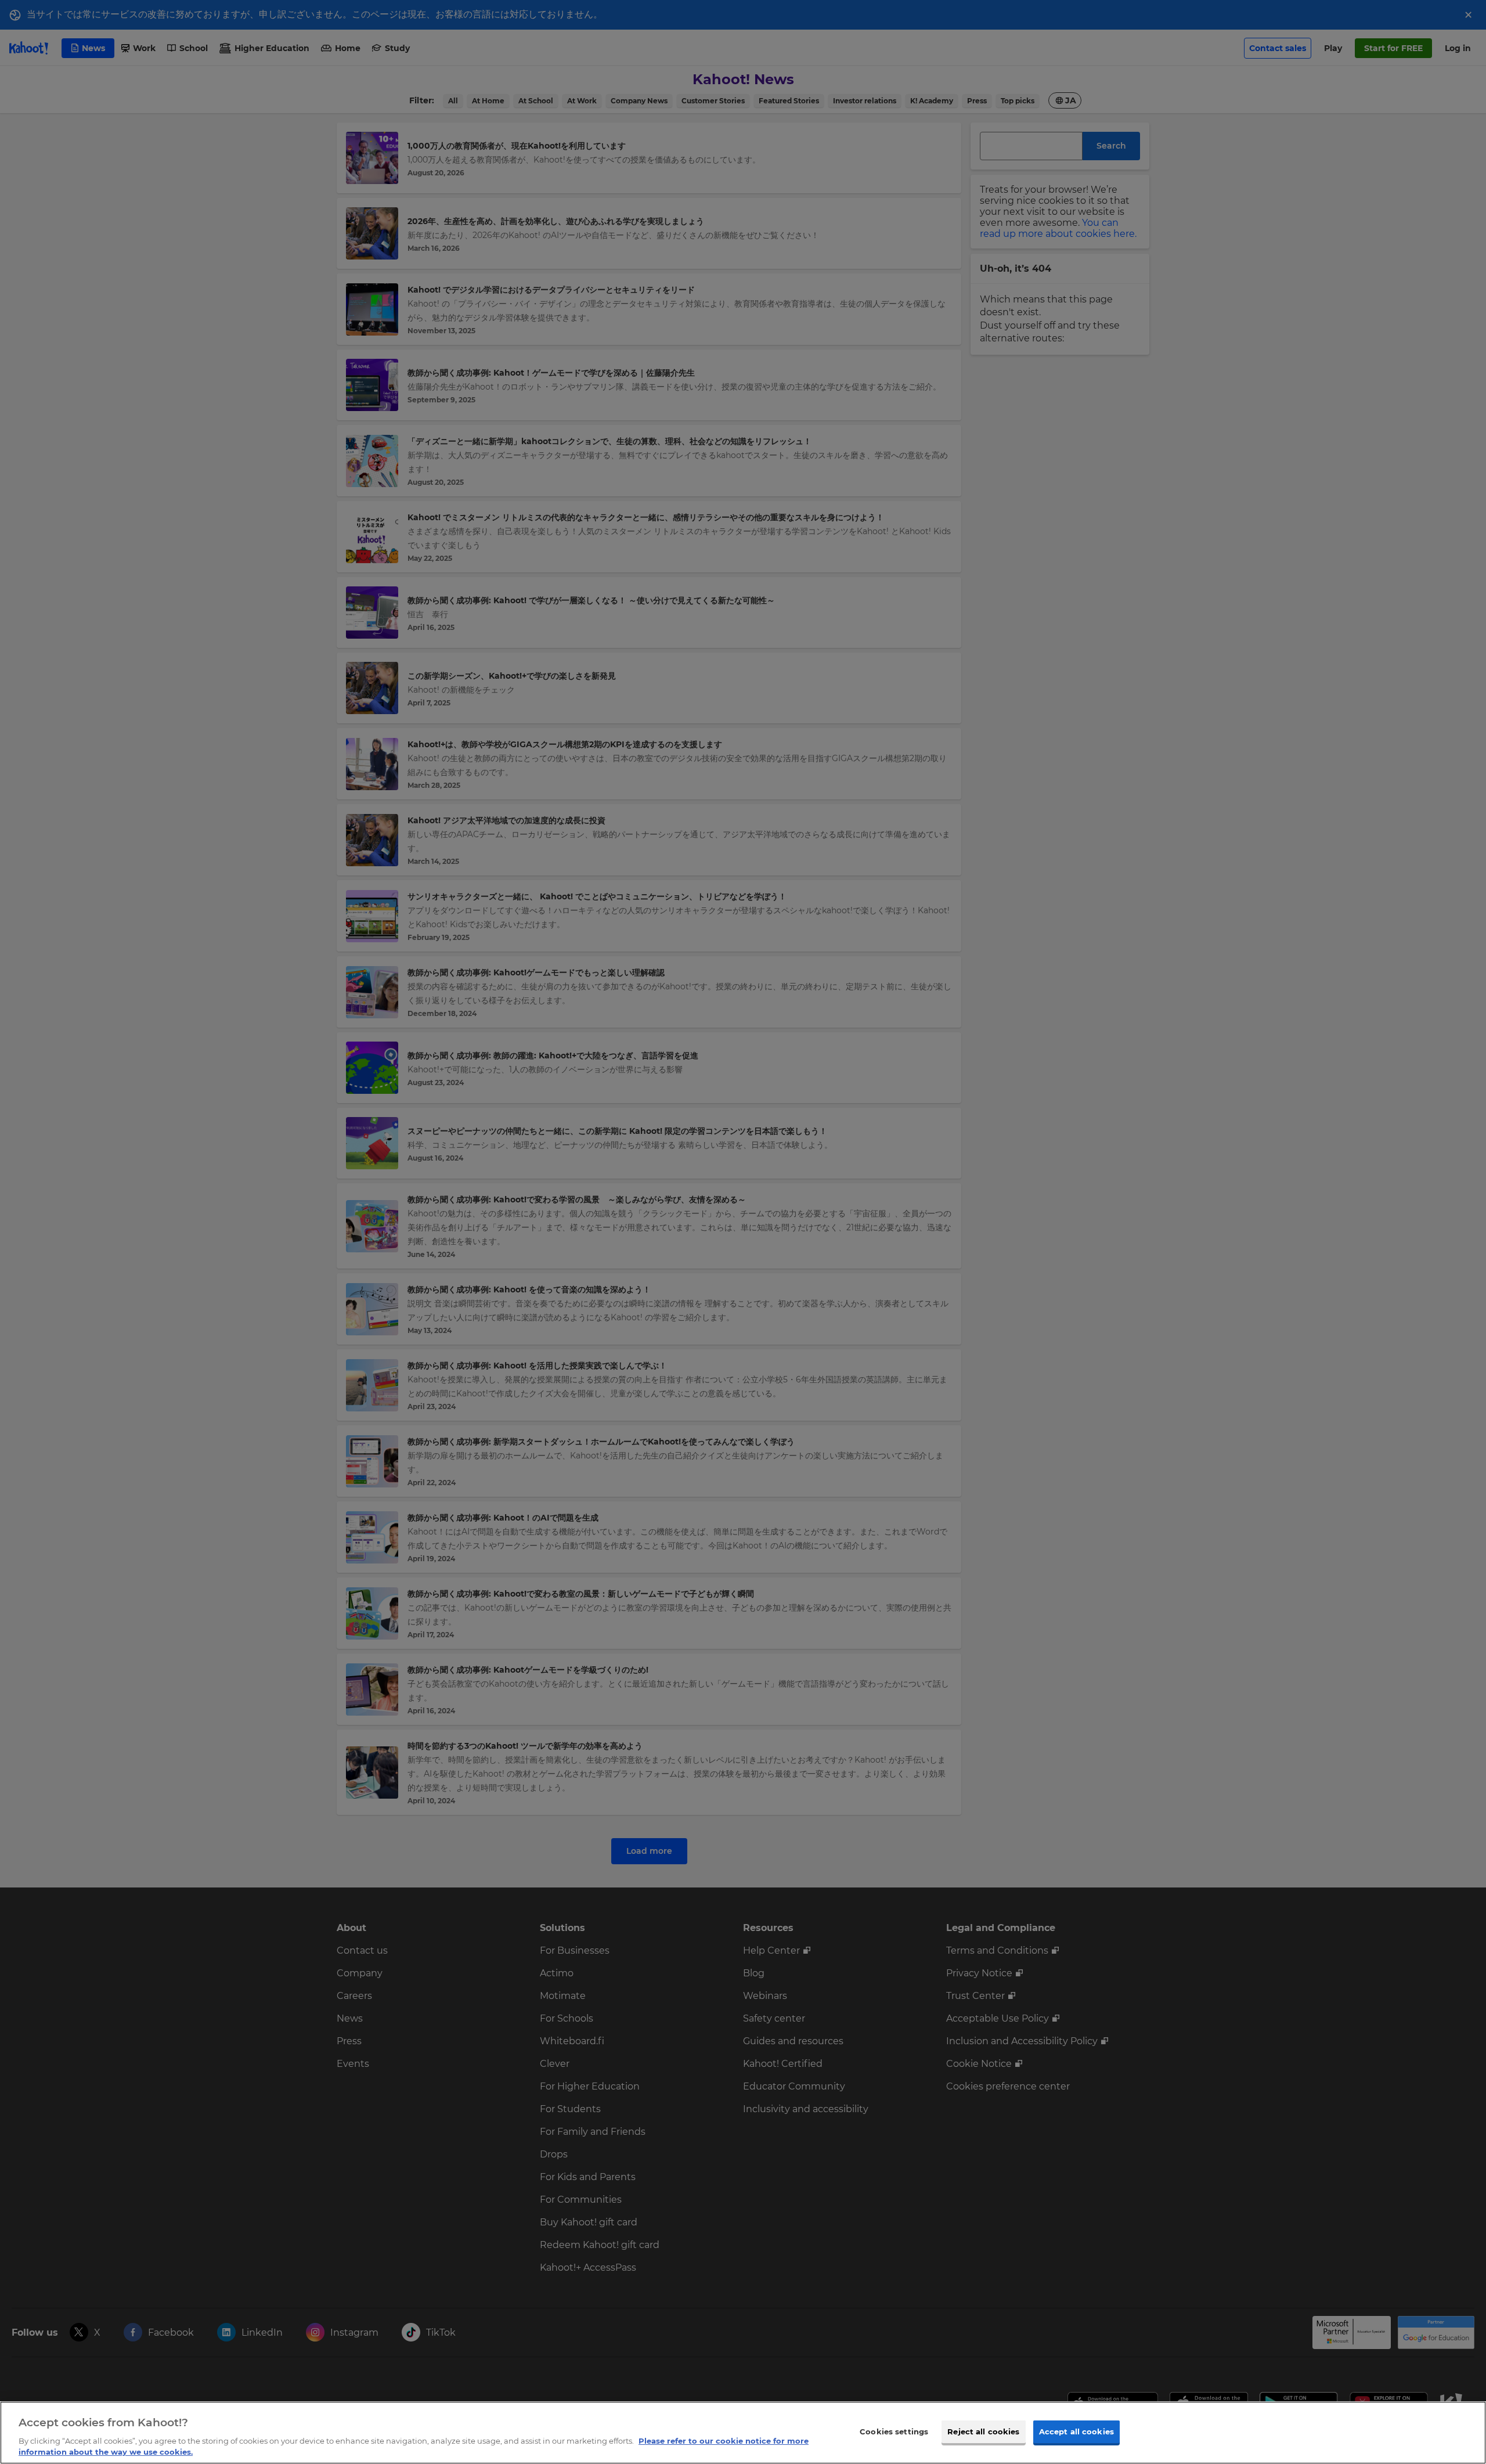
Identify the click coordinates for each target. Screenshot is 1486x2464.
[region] (743, 2433)
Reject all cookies (983, 2431)
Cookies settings (894, 2431)
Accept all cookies (1076, 2431)
